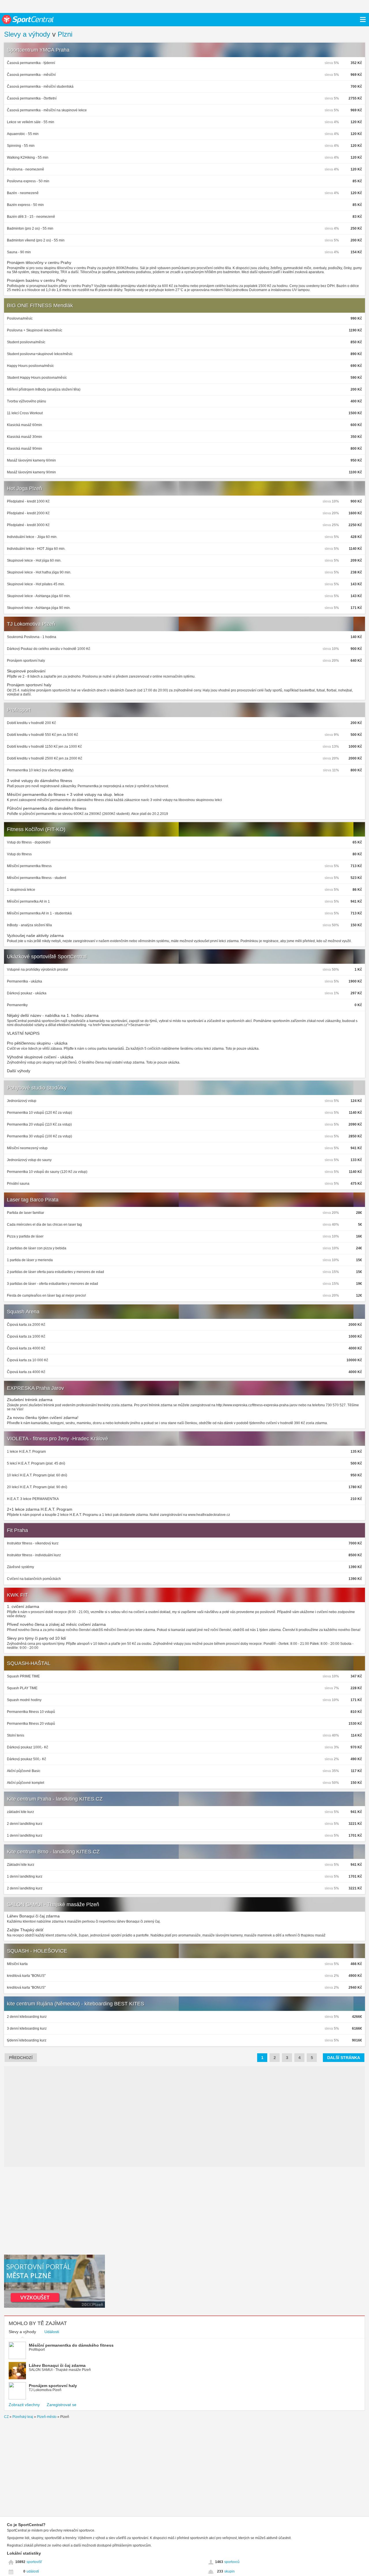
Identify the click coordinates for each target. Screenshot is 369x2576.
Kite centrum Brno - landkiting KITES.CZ (53, 1852)
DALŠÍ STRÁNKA (344, 2058)
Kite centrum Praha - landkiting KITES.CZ (55, 1799)
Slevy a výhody (27, 34)
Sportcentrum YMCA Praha (38, 50)
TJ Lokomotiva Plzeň (31, 624)
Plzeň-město (47, 2417)
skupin (229, 2571)
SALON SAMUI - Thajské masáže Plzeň (53, 1904)
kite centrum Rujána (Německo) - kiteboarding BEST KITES (76, 2004)
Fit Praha (17, 1530)
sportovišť (34, 2562)
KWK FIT (17, 1595)
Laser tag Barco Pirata (33, 1200)
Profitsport (19, 710)
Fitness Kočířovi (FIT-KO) (36, 829)
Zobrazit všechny (24, 2405)
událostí (33, 2571)
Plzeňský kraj (23, 2417)
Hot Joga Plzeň (25, 488)
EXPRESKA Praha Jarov (35, 1388)
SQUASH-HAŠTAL (29, 1663)
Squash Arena (23, 1312)
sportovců (232, 2562)
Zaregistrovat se (62, 2405)
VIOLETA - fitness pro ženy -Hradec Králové (58, 1439)
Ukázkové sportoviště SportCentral (47, 957)
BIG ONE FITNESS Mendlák (40, 305)
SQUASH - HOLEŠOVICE (37, 1951)
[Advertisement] (54, 2210)
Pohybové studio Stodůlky (37, 1088)
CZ (6, 2417)
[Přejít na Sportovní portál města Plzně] (54, 2306)
